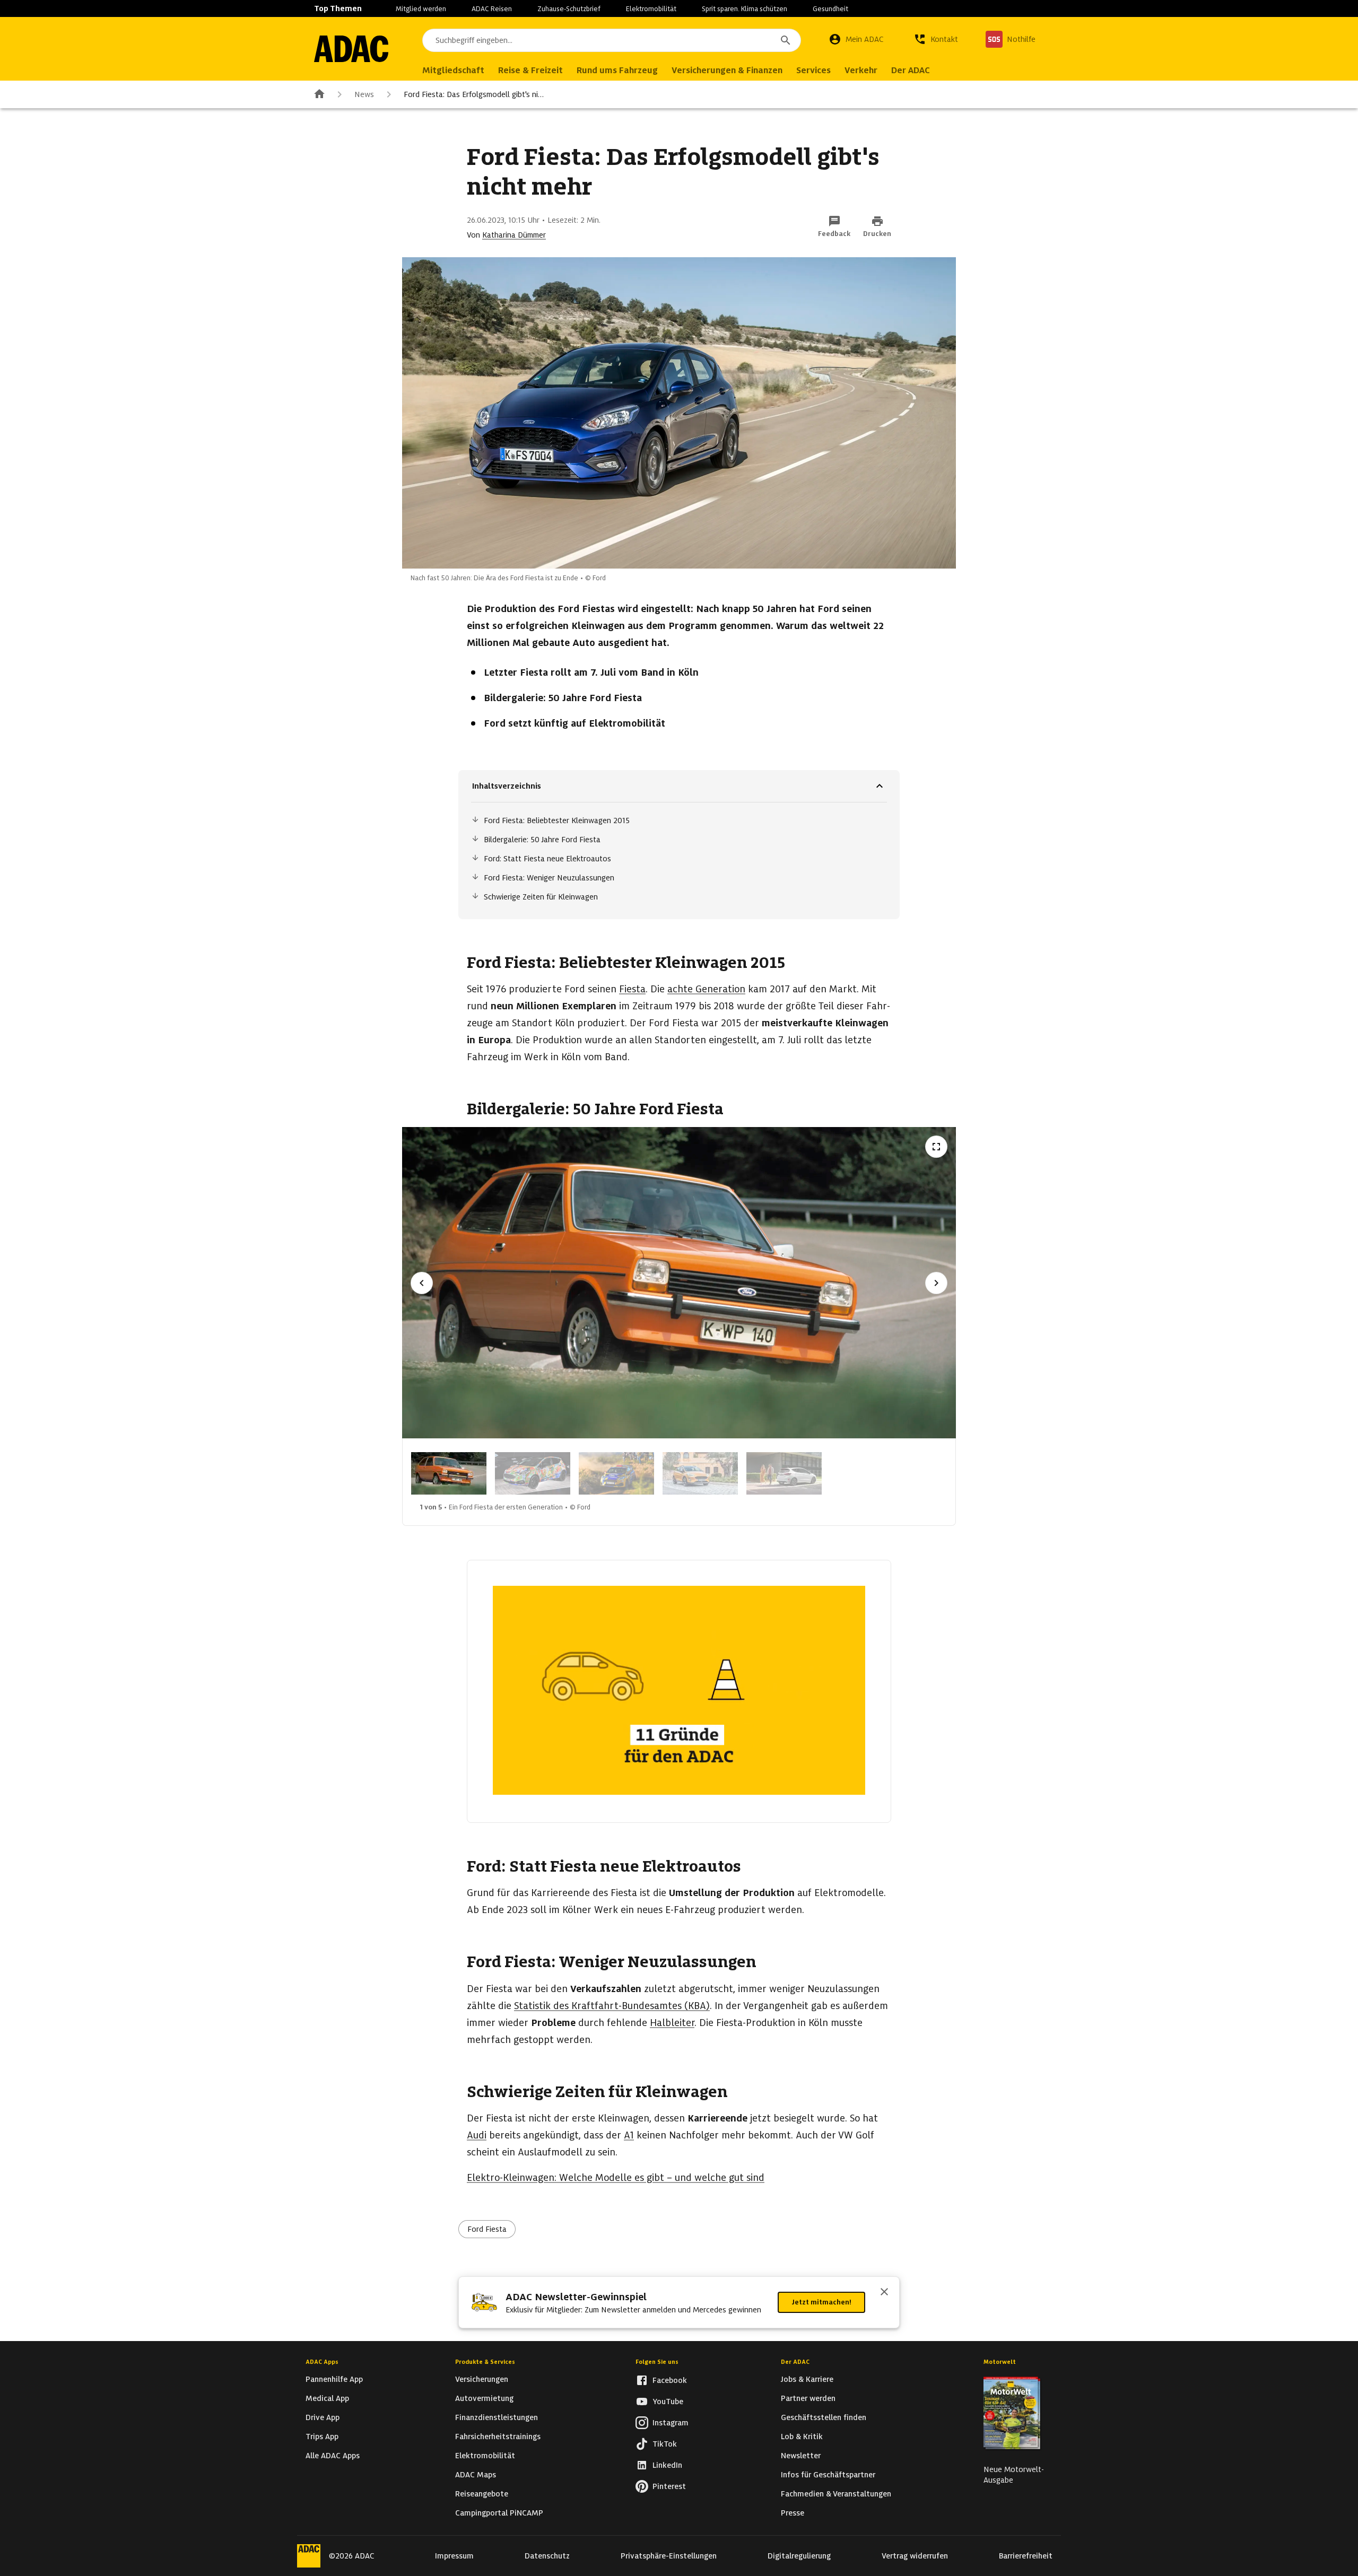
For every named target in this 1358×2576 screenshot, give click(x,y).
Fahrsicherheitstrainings (498, 2437)
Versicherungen (482, 2379)
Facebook (670, 2380)
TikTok (665, 2444)
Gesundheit (830, 9)
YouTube (668, 2402)
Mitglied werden (421, 9)
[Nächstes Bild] (936, 1283)
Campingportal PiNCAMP (499, 2513)
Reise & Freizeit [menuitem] (530, 70)
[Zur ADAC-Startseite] (351, 49)
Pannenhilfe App (334, 2379)
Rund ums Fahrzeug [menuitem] (617, 70)
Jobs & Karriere (807, 2379)
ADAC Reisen (492, 9)
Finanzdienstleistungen (497, 2417)
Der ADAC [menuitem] (911, 70)
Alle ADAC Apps (333, 2456)
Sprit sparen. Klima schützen (745, 9)
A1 (629, 2135)
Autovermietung (484, 2398)
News (364, 94)
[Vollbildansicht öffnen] (936, 1147)
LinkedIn (667, 2465)
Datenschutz (547, 2556)
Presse (793, 2513)
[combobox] (612, 40)
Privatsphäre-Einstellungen (669, 2556)
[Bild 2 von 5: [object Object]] (533, 1473)
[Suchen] (786, 40)
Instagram (671, 2423)
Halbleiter (672, 2023)
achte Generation (706, 989)
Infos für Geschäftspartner (828, 2475)
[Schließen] (884, 2293)
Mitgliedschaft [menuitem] (453, 70)
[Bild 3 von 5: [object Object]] (616, 1473)
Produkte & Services (485, 2362)
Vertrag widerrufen (915, 2556)
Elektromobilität (651, 9)
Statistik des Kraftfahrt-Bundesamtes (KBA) (612, 2006)
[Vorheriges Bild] (422, 1283)
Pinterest (669, 2486)
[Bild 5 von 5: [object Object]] (784, 1473)
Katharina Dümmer (514, 235)
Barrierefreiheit (1026, 2556)
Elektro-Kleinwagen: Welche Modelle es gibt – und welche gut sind (616, 2177)
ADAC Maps (476, 2475)
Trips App (322, 2437)
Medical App (327, 2398)
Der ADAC (795, 2362)
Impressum (454, 2556)
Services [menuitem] (813, 70)
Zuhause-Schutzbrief (569, 9)
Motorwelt (1000, 2362)
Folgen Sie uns (657, 2362)
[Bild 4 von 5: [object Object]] (700, 1473)
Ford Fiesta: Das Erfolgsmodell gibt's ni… (474, 94)
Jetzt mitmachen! (821, 2302)
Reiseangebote (482, 2494)
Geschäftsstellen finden (824, 2417)
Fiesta (632, 989)
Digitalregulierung (799, 2556)
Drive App (323, 2417)
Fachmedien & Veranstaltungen (836, 2494)
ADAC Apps (322, 2362)
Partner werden (808, 2398)
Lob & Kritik (802, 2437)
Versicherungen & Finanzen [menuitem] (727, 70)
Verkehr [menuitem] (861, 70)
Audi (477, 2135)
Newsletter (801, 2456)
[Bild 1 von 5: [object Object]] (449, 1473)
